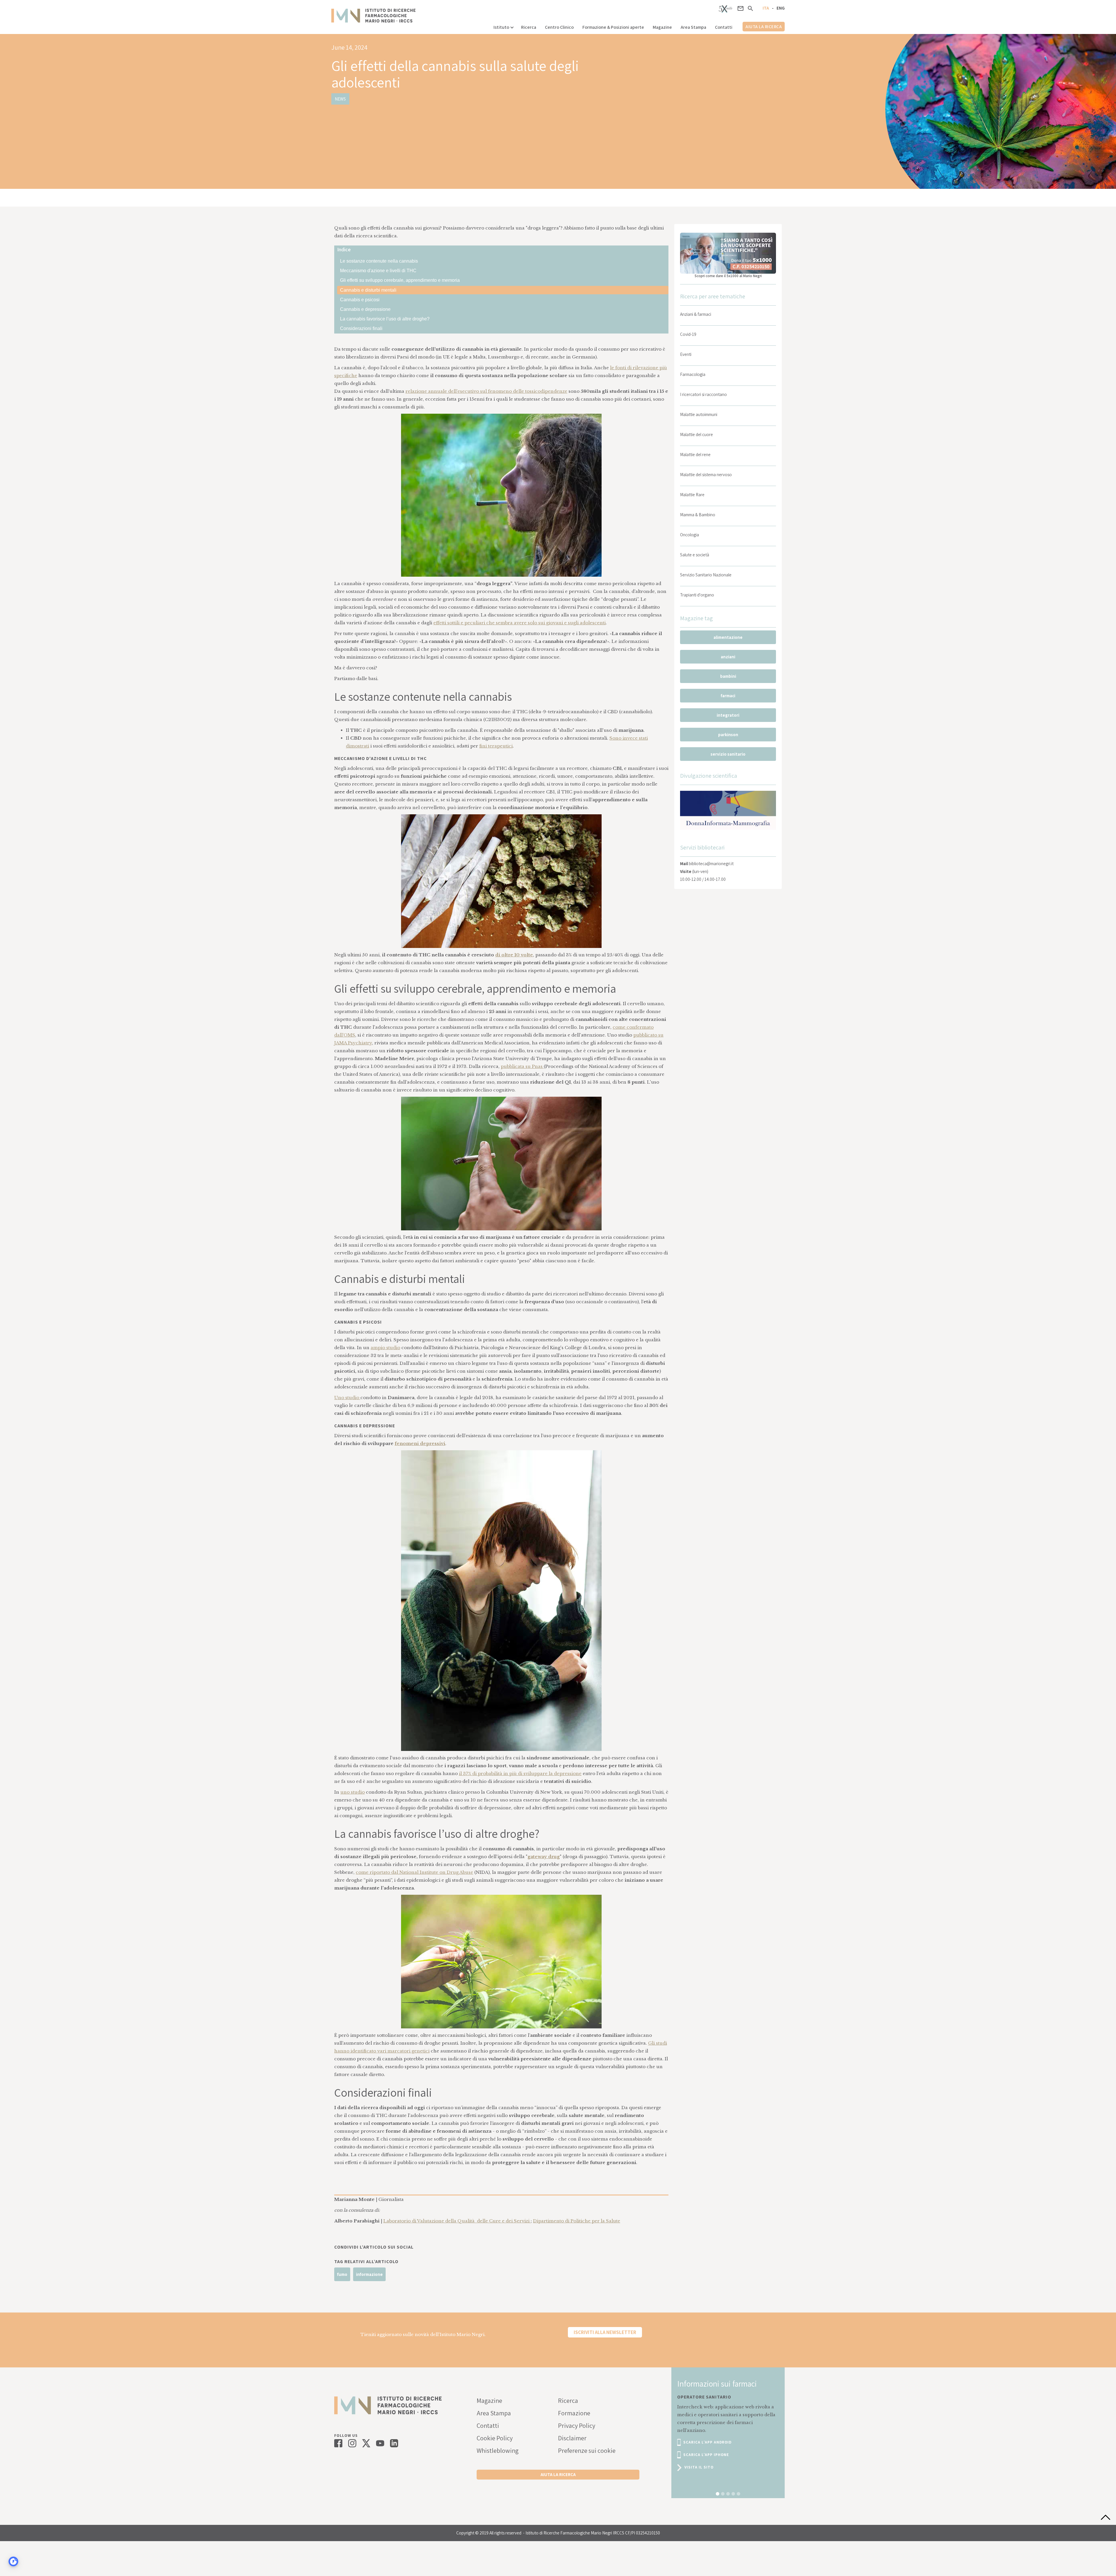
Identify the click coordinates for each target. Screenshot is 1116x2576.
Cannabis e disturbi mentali (368, 290)
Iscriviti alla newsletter (605, 2332)
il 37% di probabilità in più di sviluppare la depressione (520, 1773)
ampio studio (385, 1348)
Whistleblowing (498, 2450)
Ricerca (529, 27)
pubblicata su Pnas (522, 1066)
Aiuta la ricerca (764, 27)
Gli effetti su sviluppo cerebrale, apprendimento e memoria (400, 280)
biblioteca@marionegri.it (711, 864)
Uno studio (347, 1398)
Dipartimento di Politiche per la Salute (577, 2221)
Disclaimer (572, 2438)
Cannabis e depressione (365, 309)
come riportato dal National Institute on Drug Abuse (414, 1872)
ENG (781, 8)
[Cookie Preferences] (13, 2561)
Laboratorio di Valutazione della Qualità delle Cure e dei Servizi (457, 2221)
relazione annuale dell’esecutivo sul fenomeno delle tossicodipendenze (486, 391)
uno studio (353, 1792)
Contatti (724, 27)
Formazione (574, 2413)
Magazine (662, 27)
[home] (373, 16)
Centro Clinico (559, 27)
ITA (766, 8)
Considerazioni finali (361, 328)
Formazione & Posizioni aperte (613, 27)
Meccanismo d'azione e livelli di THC (378, 271)
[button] (503, 26)
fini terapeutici (496, 746)
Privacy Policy (577, 2426)
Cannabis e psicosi (360, 300)
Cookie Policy (495, 2438)
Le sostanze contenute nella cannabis (379, 261)
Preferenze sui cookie (587, 2450)
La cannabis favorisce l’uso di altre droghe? (385, 319)
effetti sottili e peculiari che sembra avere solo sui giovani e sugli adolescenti (519, 623)
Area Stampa (693, 27)
